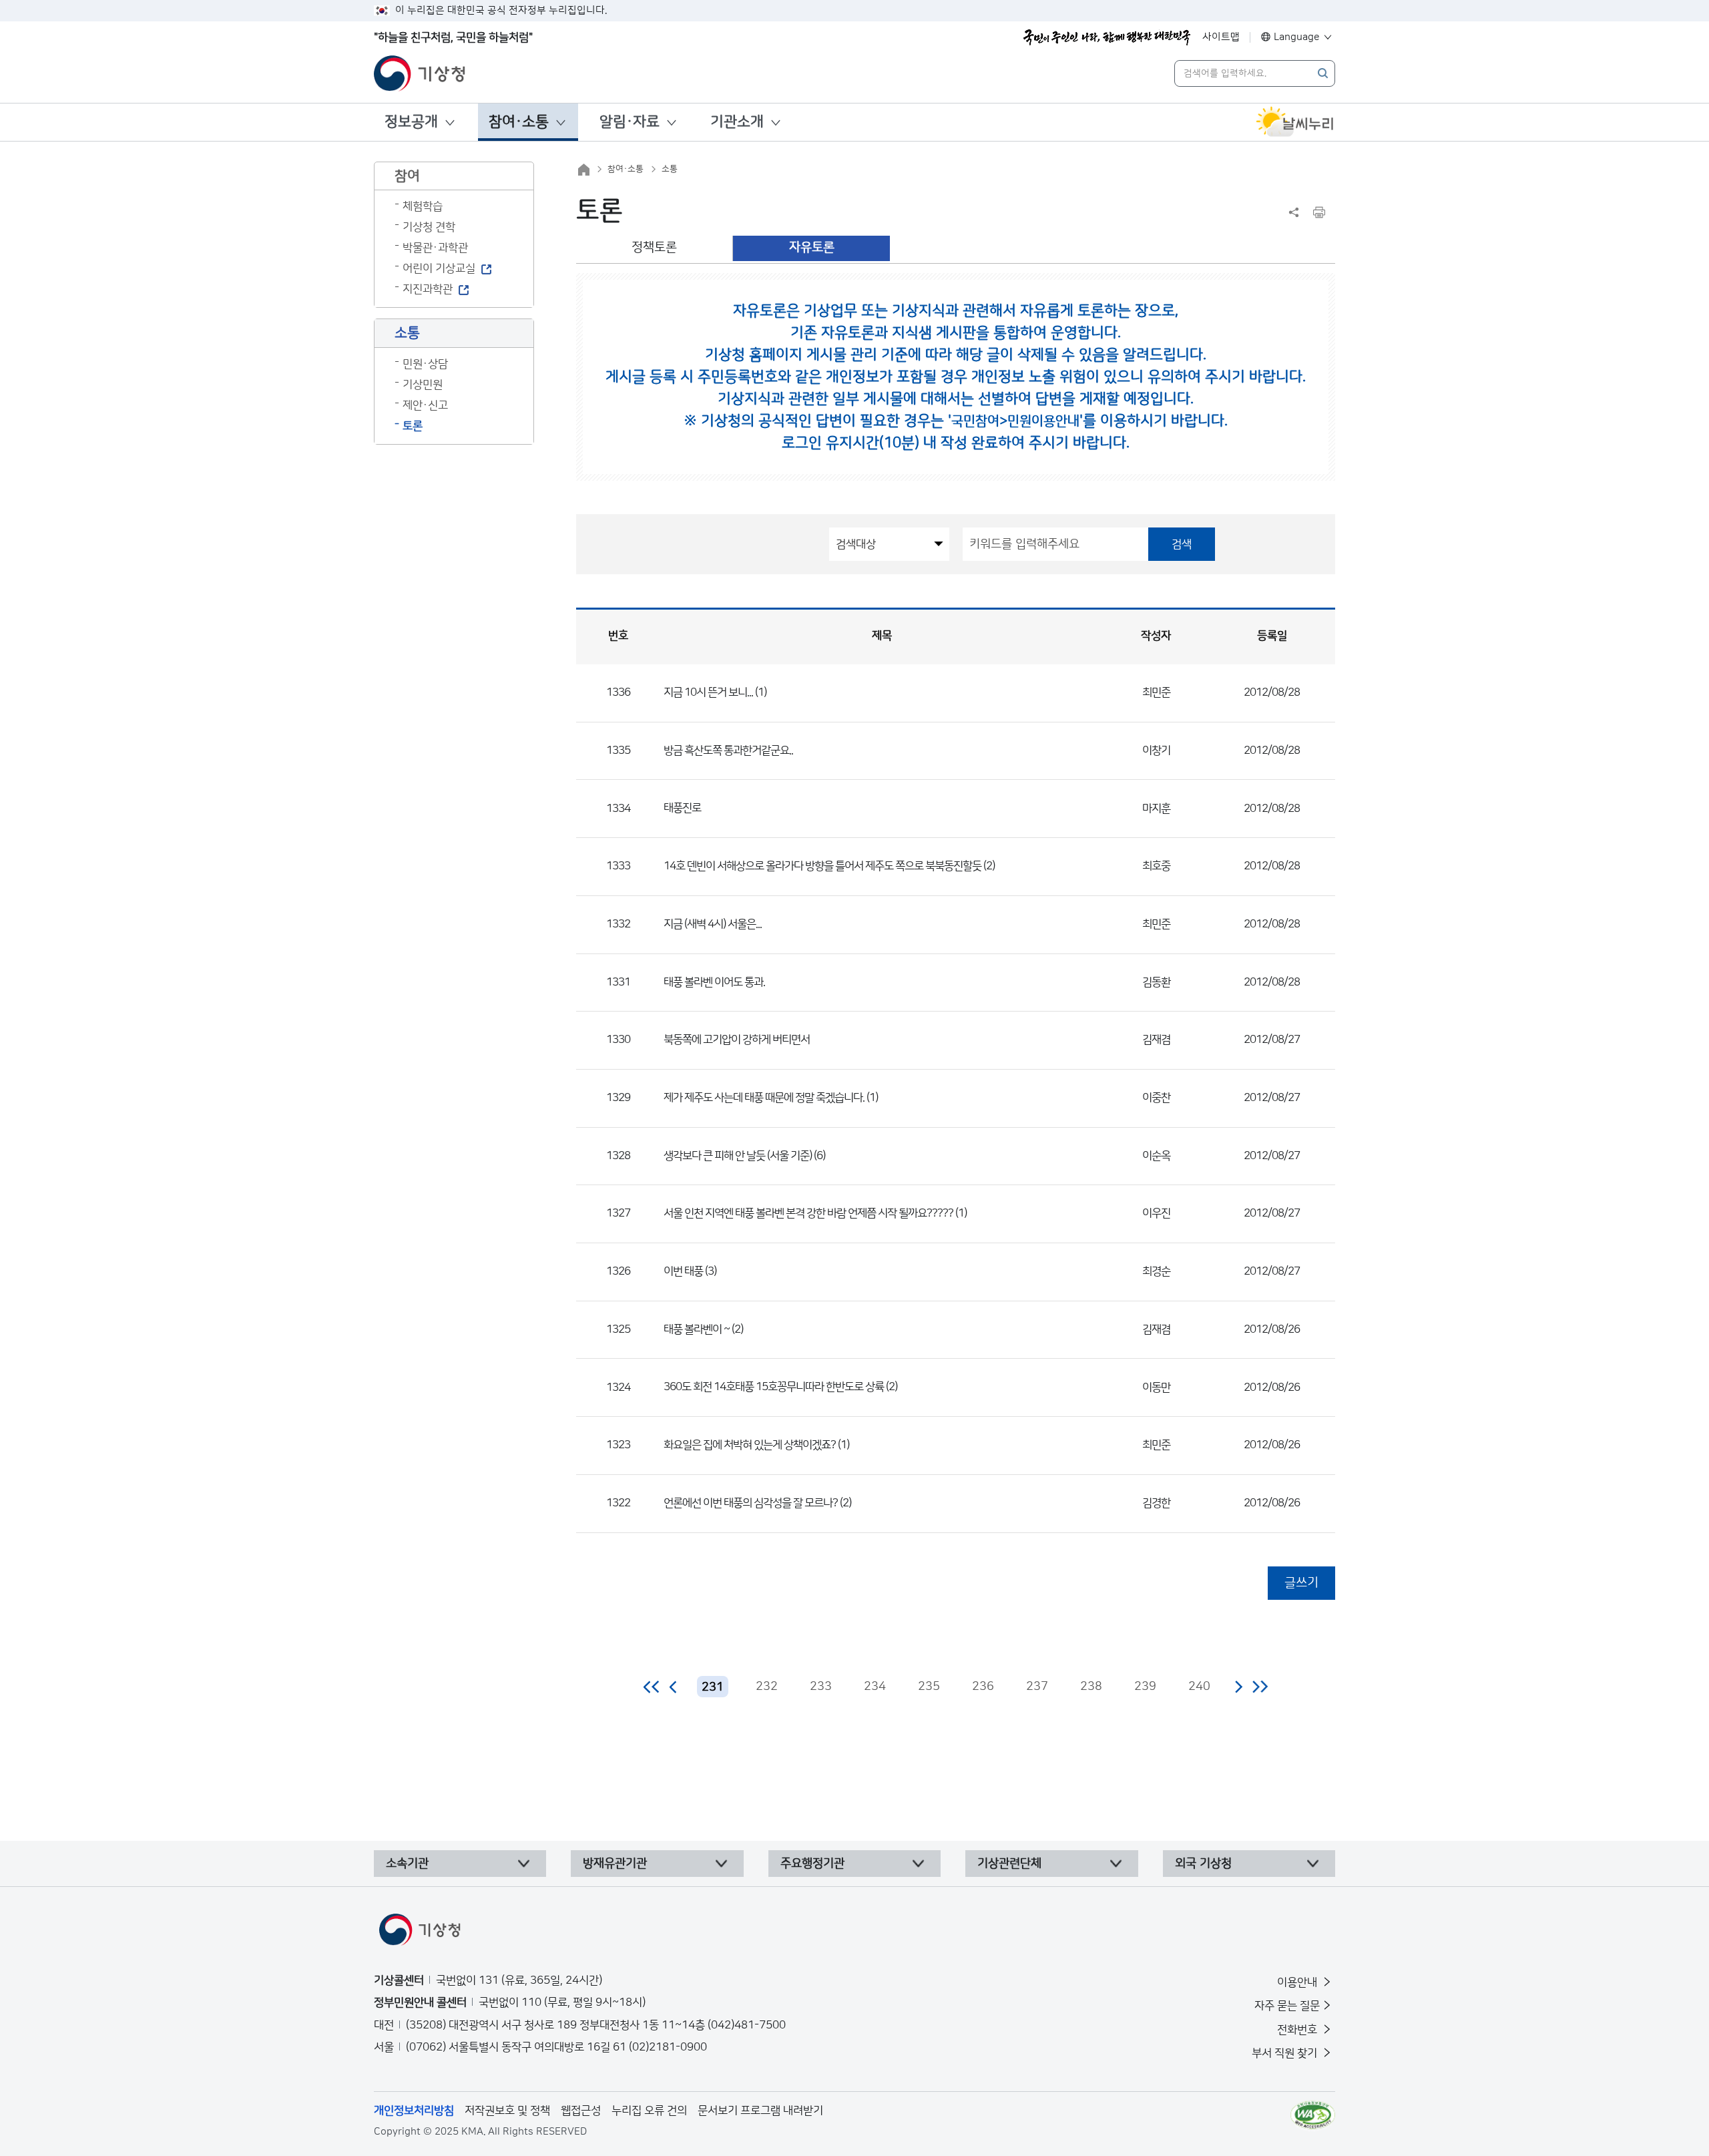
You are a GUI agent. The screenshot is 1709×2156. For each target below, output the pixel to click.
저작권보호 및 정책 (507, 2111)
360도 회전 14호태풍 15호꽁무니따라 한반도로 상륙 (774, 1387)
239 (1145, 1687)
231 (713, 1687)
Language (1297, 37)
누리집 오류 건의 (649, 2111)
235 (929, 1687)
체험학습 (423, 206)
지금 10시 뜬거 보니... (708, 692)
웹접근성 (581, 2111)
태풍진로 (682, 808)
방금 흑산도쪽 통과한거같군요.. (728, 750)
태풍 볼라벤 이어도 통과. (714, 982)
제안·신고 (425, 405)
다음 (1238, 1687)
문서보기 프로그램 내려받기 (760, 2111)
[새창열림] (1295, 122)
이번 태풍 (684, 1271)
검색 (1182, 544)
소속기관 (407, 1864)
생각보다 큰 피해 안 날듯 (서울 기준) (738, 1156)
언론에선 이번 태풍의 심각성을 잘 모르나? (751, 1503)
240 (1199, 1687)
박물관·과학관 (435, 248)
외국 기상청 (1203, 1864)
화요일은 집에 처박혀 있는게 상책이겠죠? (750, 1445)
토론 (413, 426)
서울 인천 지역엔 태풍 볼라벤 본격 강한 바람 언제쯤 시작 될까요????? (808, 1213)
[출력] (1319, 212)
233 (821, 1687)
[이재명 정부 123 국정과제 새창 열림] (1107, 37)
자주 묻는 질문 (1287, 2006)
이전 (674, 1687)
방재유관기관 (615, 1864)
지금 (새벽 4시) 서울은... (713, 924)
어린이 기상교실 (439, 268)
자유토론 (812, 247)
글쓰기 (1301, 1583)
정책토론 (654, 247)
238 (1091, 1687)
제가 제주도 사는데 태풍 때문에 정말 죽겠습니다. (764, 1098)
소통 (670, 169)
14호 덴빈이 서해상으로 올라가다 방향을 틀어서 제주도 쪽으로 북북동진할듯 (822, 866)
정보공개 (411, 122)
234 (875, 1687)
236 (983, 1687)
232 (767, 1687)
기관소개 (737, 122)
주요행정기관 (812, 1864)
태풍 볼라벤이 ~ (697, 1329)
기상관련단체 (1009, 1864)
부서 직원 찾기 (1286, 2053)
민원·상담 (425, 364)
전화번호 (1298, 2030)
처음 (652, 1687)
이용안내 (1298, 1982)
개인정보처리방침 (414, 2111)
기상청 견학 (429, 227)
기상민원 (423, 385)
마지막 (1260, 1687)
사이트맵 (1221, 37)
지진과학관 (428, 289)
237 (1037, 1687)
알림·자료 (630, 122)
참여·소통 (519, 122)
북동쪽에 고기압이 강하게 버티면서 (737, 1040)
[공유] (1294, 212)
